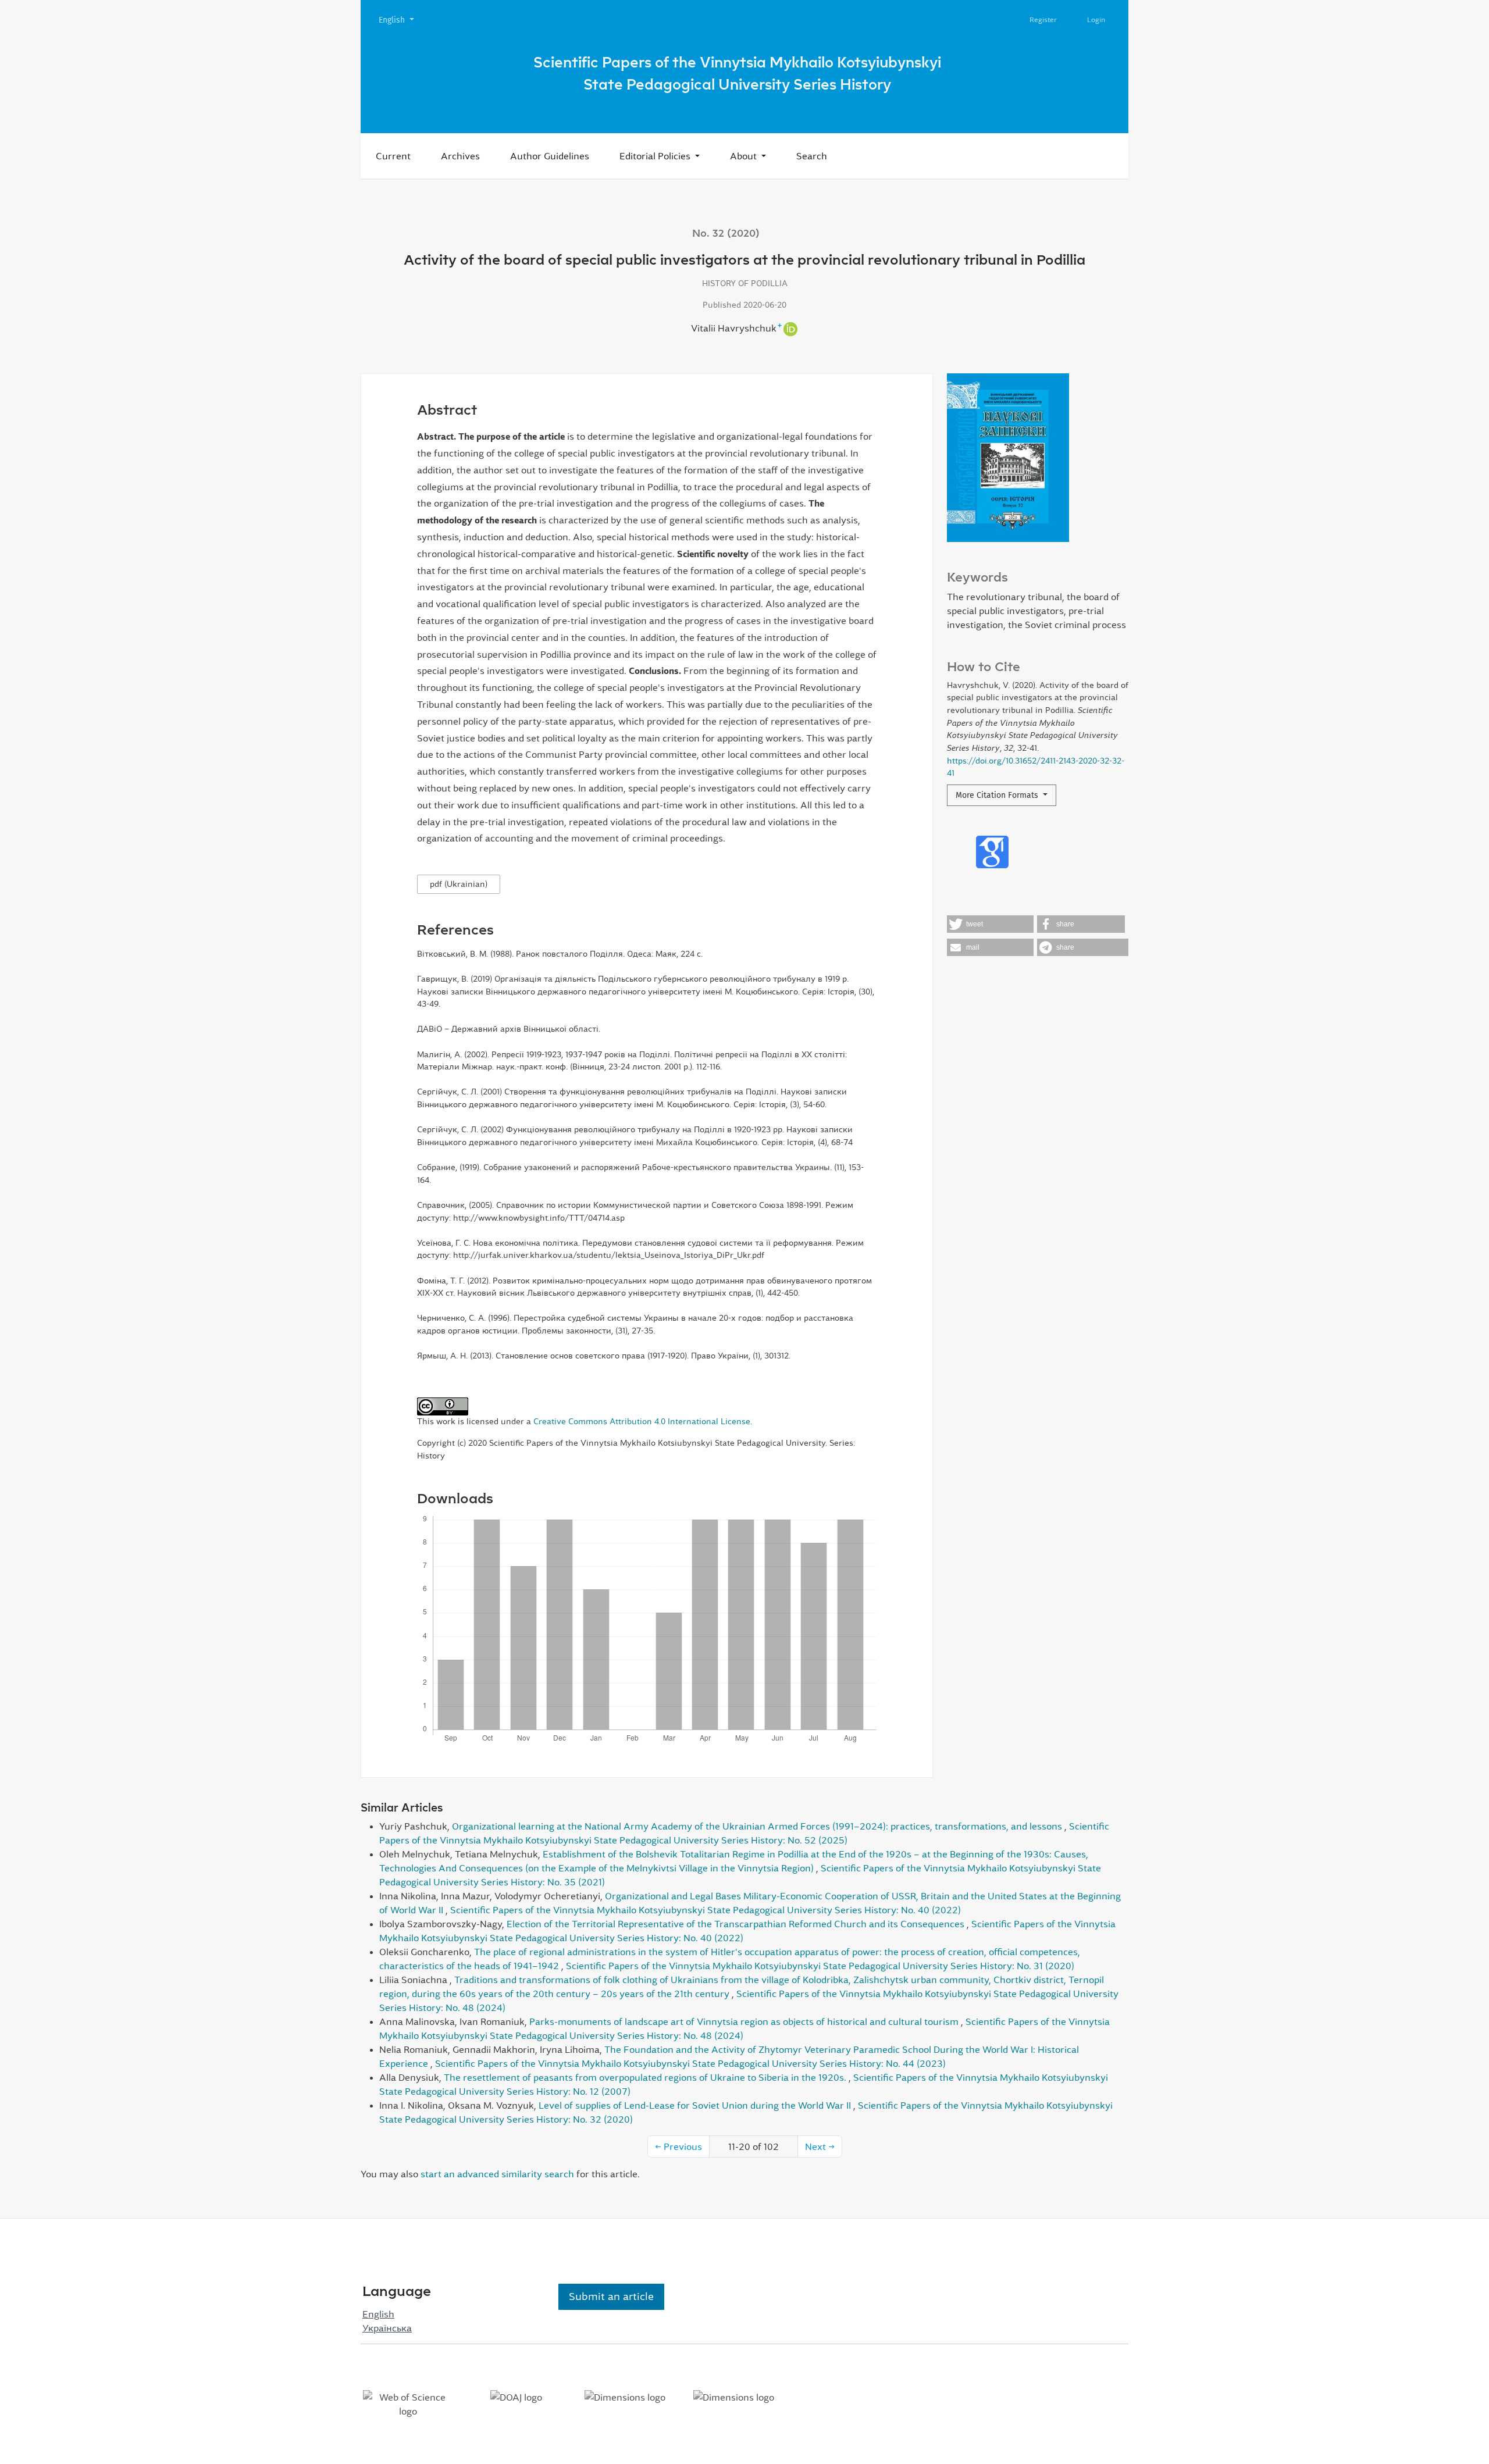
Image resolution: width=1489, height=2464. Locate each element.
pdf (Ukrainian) (459, 884)
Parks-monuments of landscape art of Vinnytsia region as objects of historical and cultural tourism (745, 2021)
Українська (387, 2328)
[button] (990, 924)
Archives (460, 156)
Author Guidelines (550, 156)
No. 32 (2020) (726, 233)
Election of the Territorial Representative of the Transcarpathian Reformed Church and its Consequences (737, 1924)
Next (820, 2146)
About (744, 156)
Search (812, 156)
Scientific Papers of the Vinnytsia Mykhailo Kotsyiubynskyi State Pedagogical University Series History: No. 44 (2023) (690, 2063)
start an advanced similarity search (497, 2174)
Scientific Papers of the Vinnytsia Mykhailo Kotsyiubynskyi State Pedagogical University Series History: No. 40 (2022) (706, 1910)
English (400, 20)
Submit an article (611, 2297)
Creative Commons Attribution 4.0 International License (642, 1421)
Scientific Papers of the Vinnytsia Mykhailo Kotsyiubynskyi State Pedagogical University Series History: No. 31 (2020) (820, 1966)
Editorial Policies (656, 156)
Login (1096, 20)
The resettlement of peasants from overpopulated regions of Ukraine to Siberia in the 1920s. (646, 2077)
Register (1043, 20)
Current (393, 156)
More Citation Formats (998, 795)
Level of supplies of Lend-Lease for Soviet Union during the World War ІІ (696, 2105)
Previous (678, 2146)
